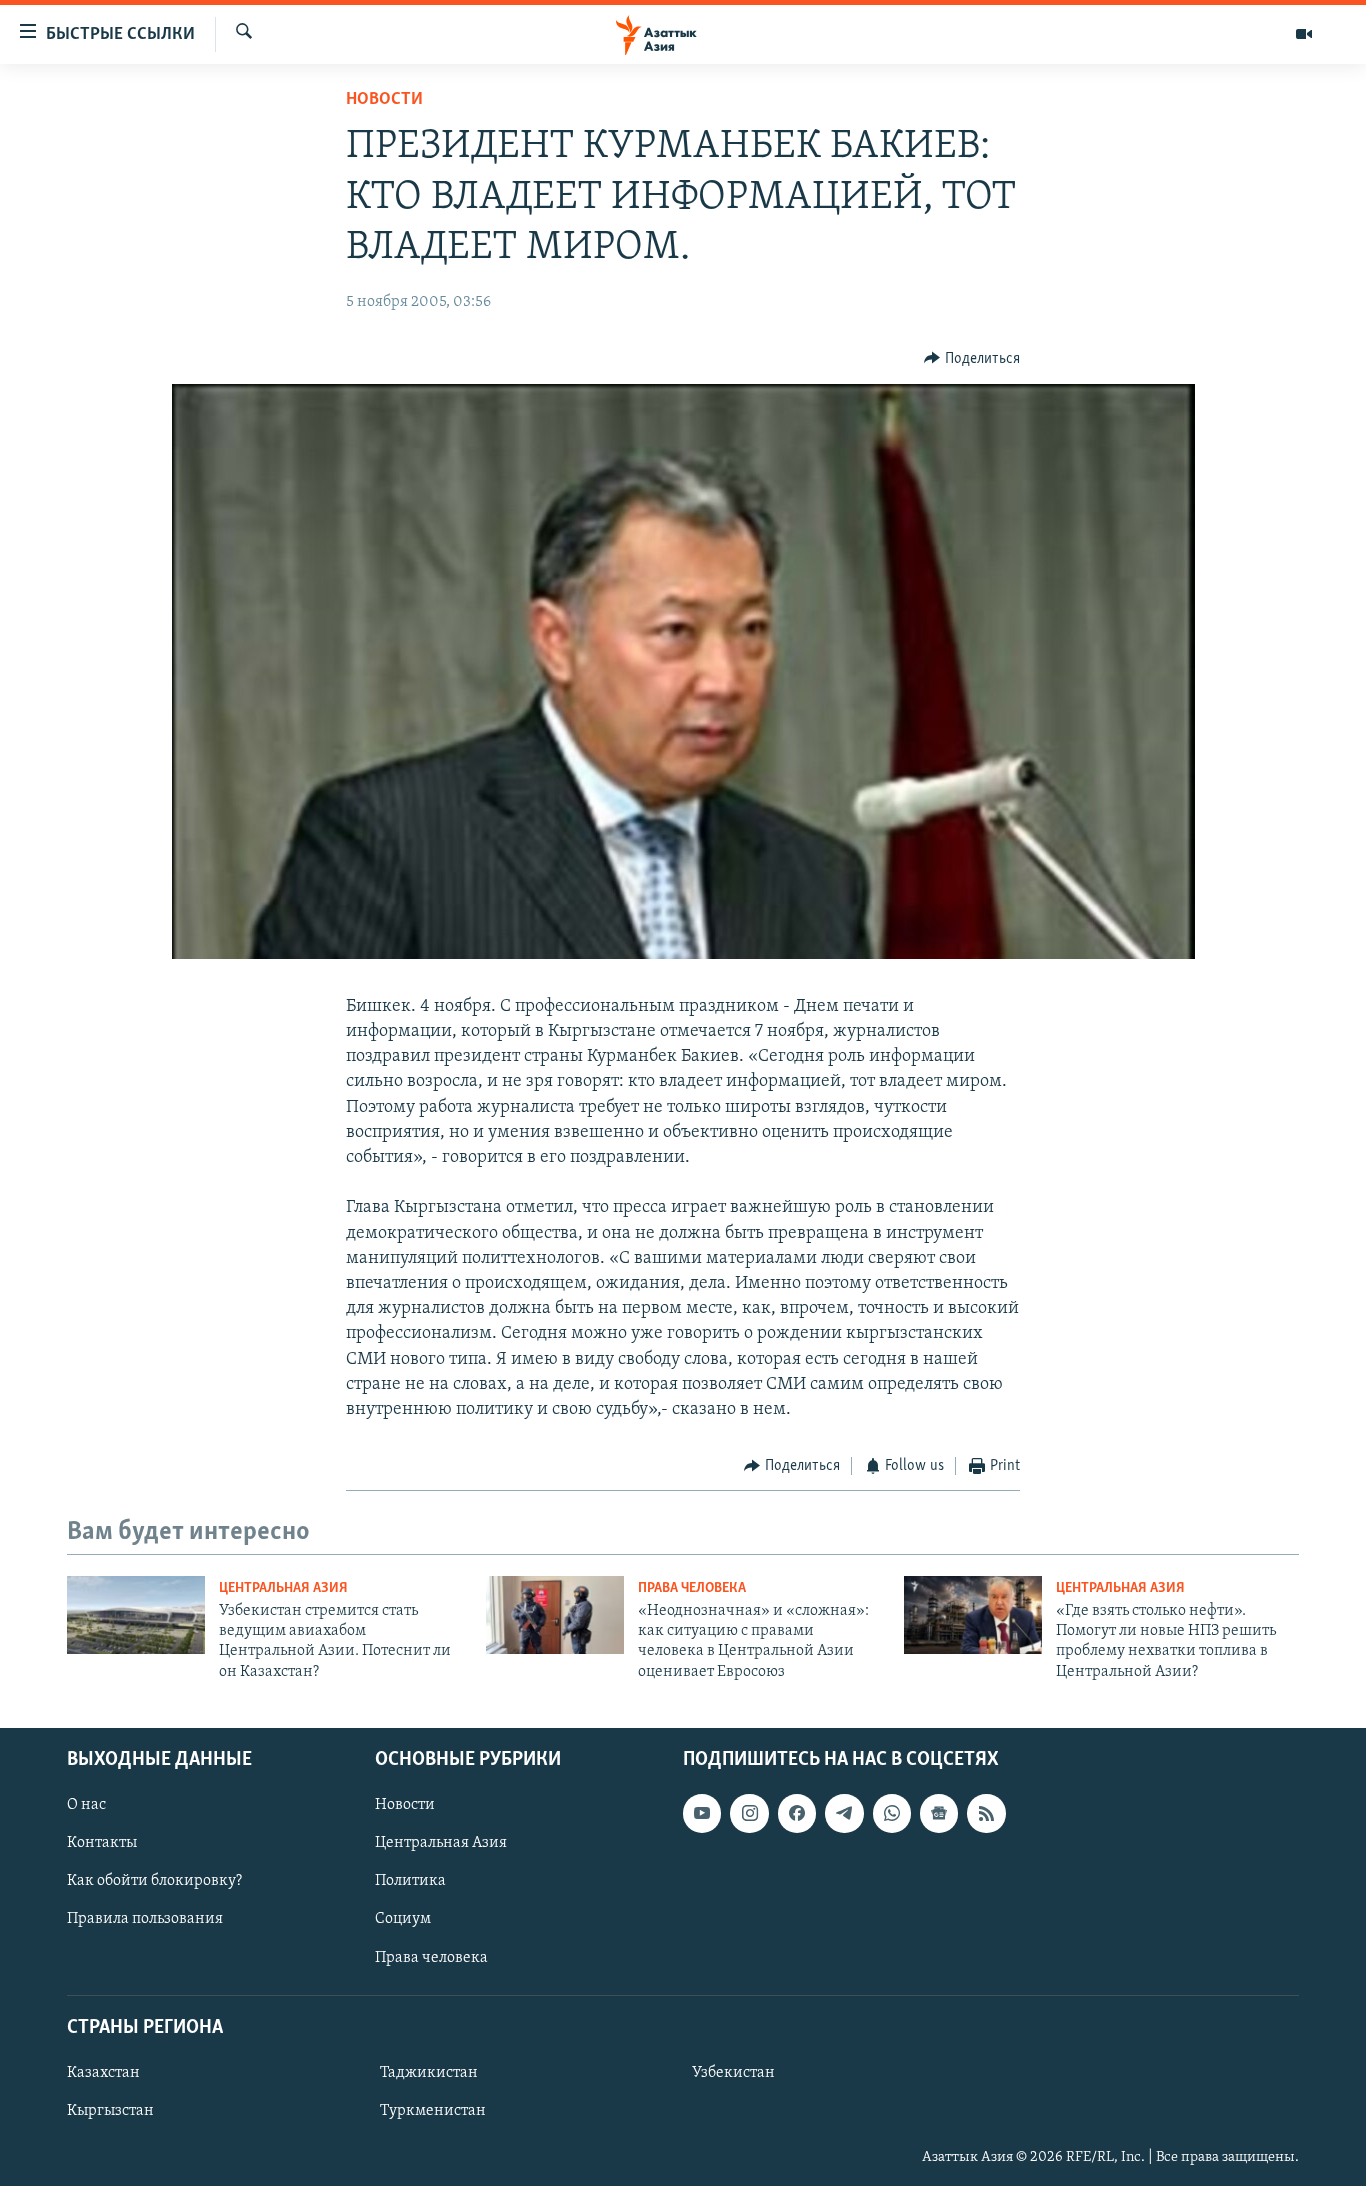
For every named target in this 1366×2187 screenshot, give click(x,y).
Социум (403, 1920)
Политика (410, 1882)
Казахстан (103, 2073)
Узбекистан (733, 2073)
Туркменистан (433, 2111)
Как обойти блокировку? (154, 1882)
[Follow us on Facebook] (797, 1814)
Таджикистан (429, 2073)
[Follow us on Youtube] (702, 1814)
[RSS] (986, 1814)
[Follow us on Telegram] (844, 1814)
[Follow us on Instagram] (749, 1814)
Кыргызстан (110, 2111)
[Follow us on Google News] (939, 1814)
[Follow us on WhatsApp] (892, 1814)
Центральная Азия (283, 1588)
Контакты (102, 1844)
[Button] (972, 359)
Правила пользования (145, 1920)
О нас (86, 1806)
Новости (384, 100)
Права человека (692, 1588)
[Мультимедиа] (1304, 34)
